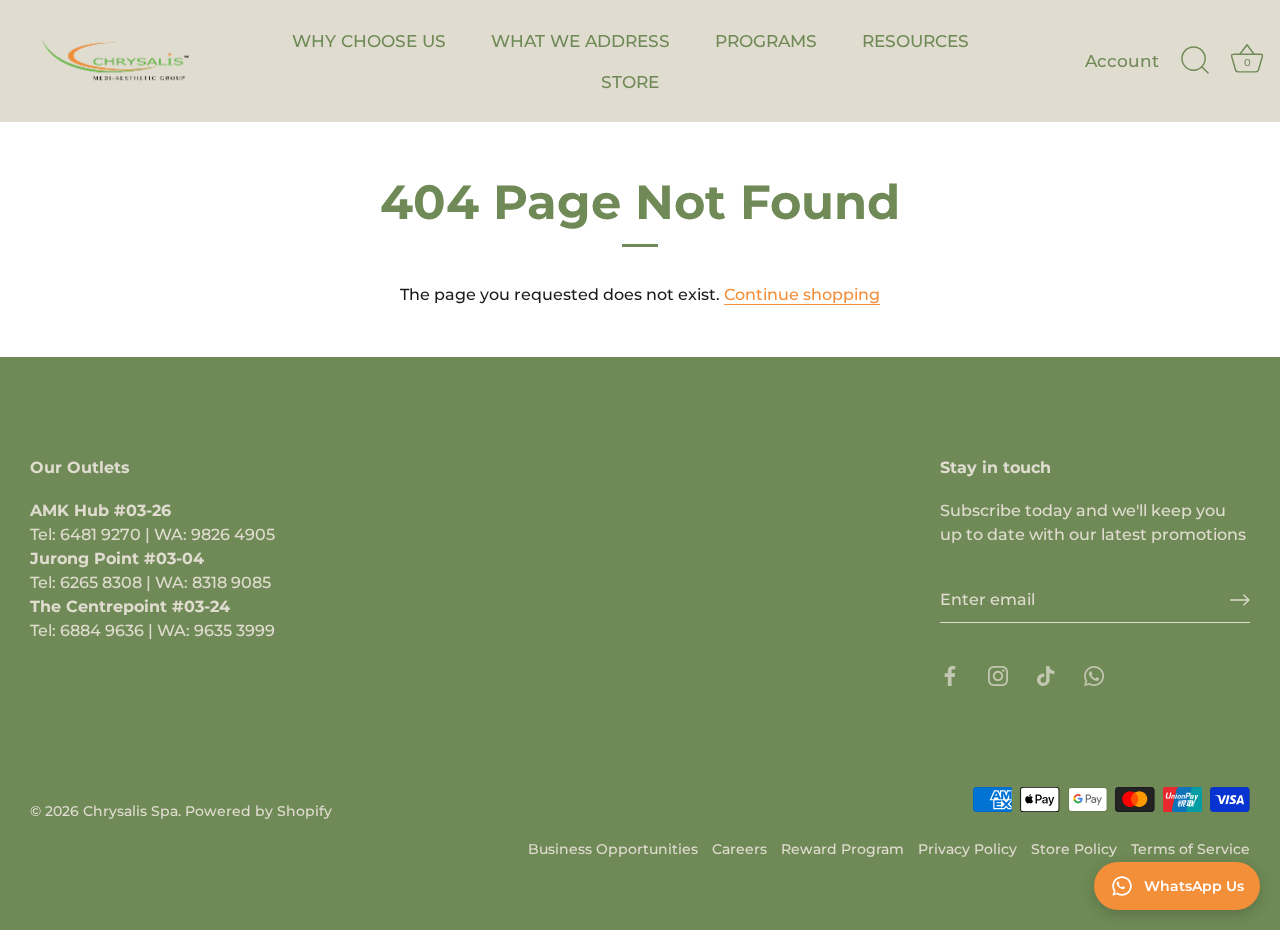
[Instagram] (998, 674)
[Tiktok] (1046, 674)
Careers (739, 849)
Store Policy (1074, 849)
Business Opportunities (613, 849)
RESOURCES (915, 40)
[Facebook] (950, 674)
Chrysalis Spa (130, 811)
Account (1122, 60)
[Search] (1195, 61)
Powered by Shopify (258, 811)
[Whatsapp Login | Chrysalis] (1094, 674)
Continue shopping (802, 294)
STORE (630, 81)
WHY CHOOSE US (369, 40)
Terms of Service (1190, 849)
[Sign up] (1240, 600)
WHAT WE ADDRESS (580, 40)
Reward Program (842, 849)
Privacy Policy (967, 849)
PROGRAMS (766, 40)
